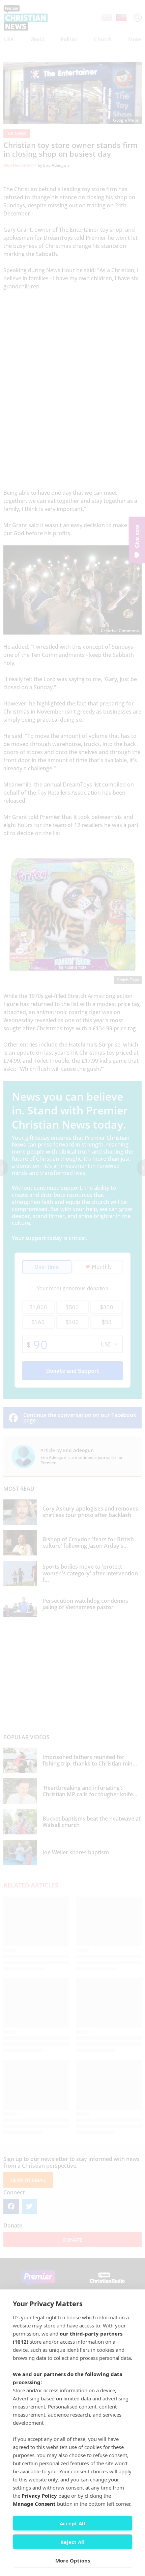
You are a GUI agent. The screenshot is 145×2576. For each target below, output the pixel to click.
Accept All (72, 2523)
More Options (73, 2560)
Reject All (72, 2542)
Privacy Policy (39, 2496)
